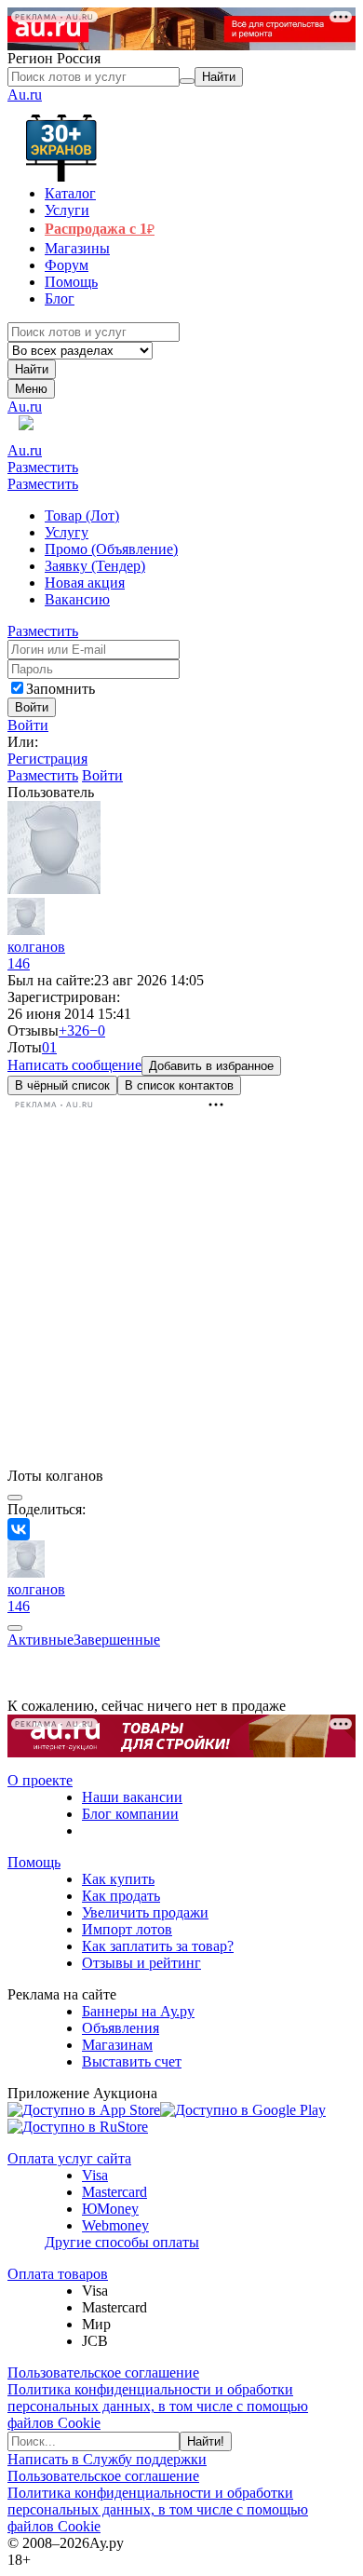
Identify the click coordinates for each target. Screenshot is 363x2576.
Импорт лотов (127, 1929)
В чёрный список (62, 1085)
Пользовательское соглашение (103, 2373)
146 (19, 963)
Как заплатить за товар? (158, 1946)
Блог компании (130, 1814)
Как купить (118, 1879)
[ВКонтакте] (19, 1529)
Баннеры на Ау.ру (138, 2011)
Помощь (34, 1862)
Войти (28, 725)
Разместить (43, 467)
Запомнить (60, 689)
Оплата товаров (58, 2274)
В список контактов (179, 1085)
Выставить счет (132, 2061)
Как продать (121, 1896)
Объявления (121, 2028)
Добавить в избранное (211, 1066)
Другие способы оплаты (122, 2242)
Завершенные (117, 1640)
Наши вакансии (132, 1797)
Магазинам (117, 2045)
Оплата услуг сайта (69, 2158)
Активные (40, 1640)
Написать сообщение (74, 1065)
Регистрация (47, 759)
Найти (32, 369)
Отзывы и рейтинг (141, 1963)
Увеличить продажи (145, 1912)
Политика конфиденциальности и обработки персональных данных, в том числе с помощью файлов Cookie (158, 2406)
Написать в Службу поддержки (107, 2459)
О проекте (40, 1780)
